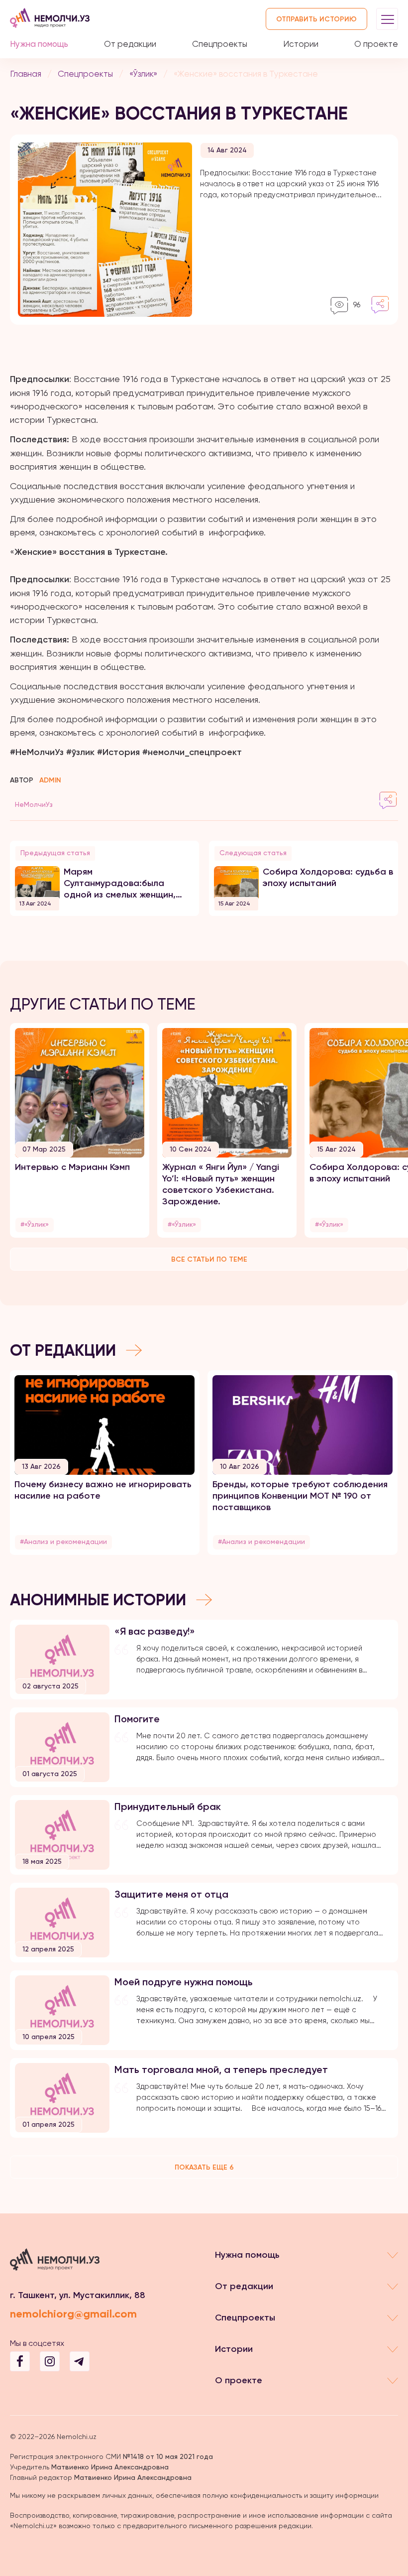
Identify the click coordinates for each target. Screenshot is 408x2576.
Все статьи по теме (209, 1259)
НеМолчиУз (34, 804)
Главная (26, 74)
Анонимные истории (98, 1600)
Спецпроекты (220, 44)
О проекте (376, 44)
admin (50, 780)
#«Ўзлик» (35, 1224)
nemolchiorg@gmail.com (73, 2314)
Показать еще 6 (204, 2167)
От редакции (130, 44)
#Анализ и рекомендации (63, 1542)
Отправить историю (316, 19)
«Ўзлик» (143, 74)
